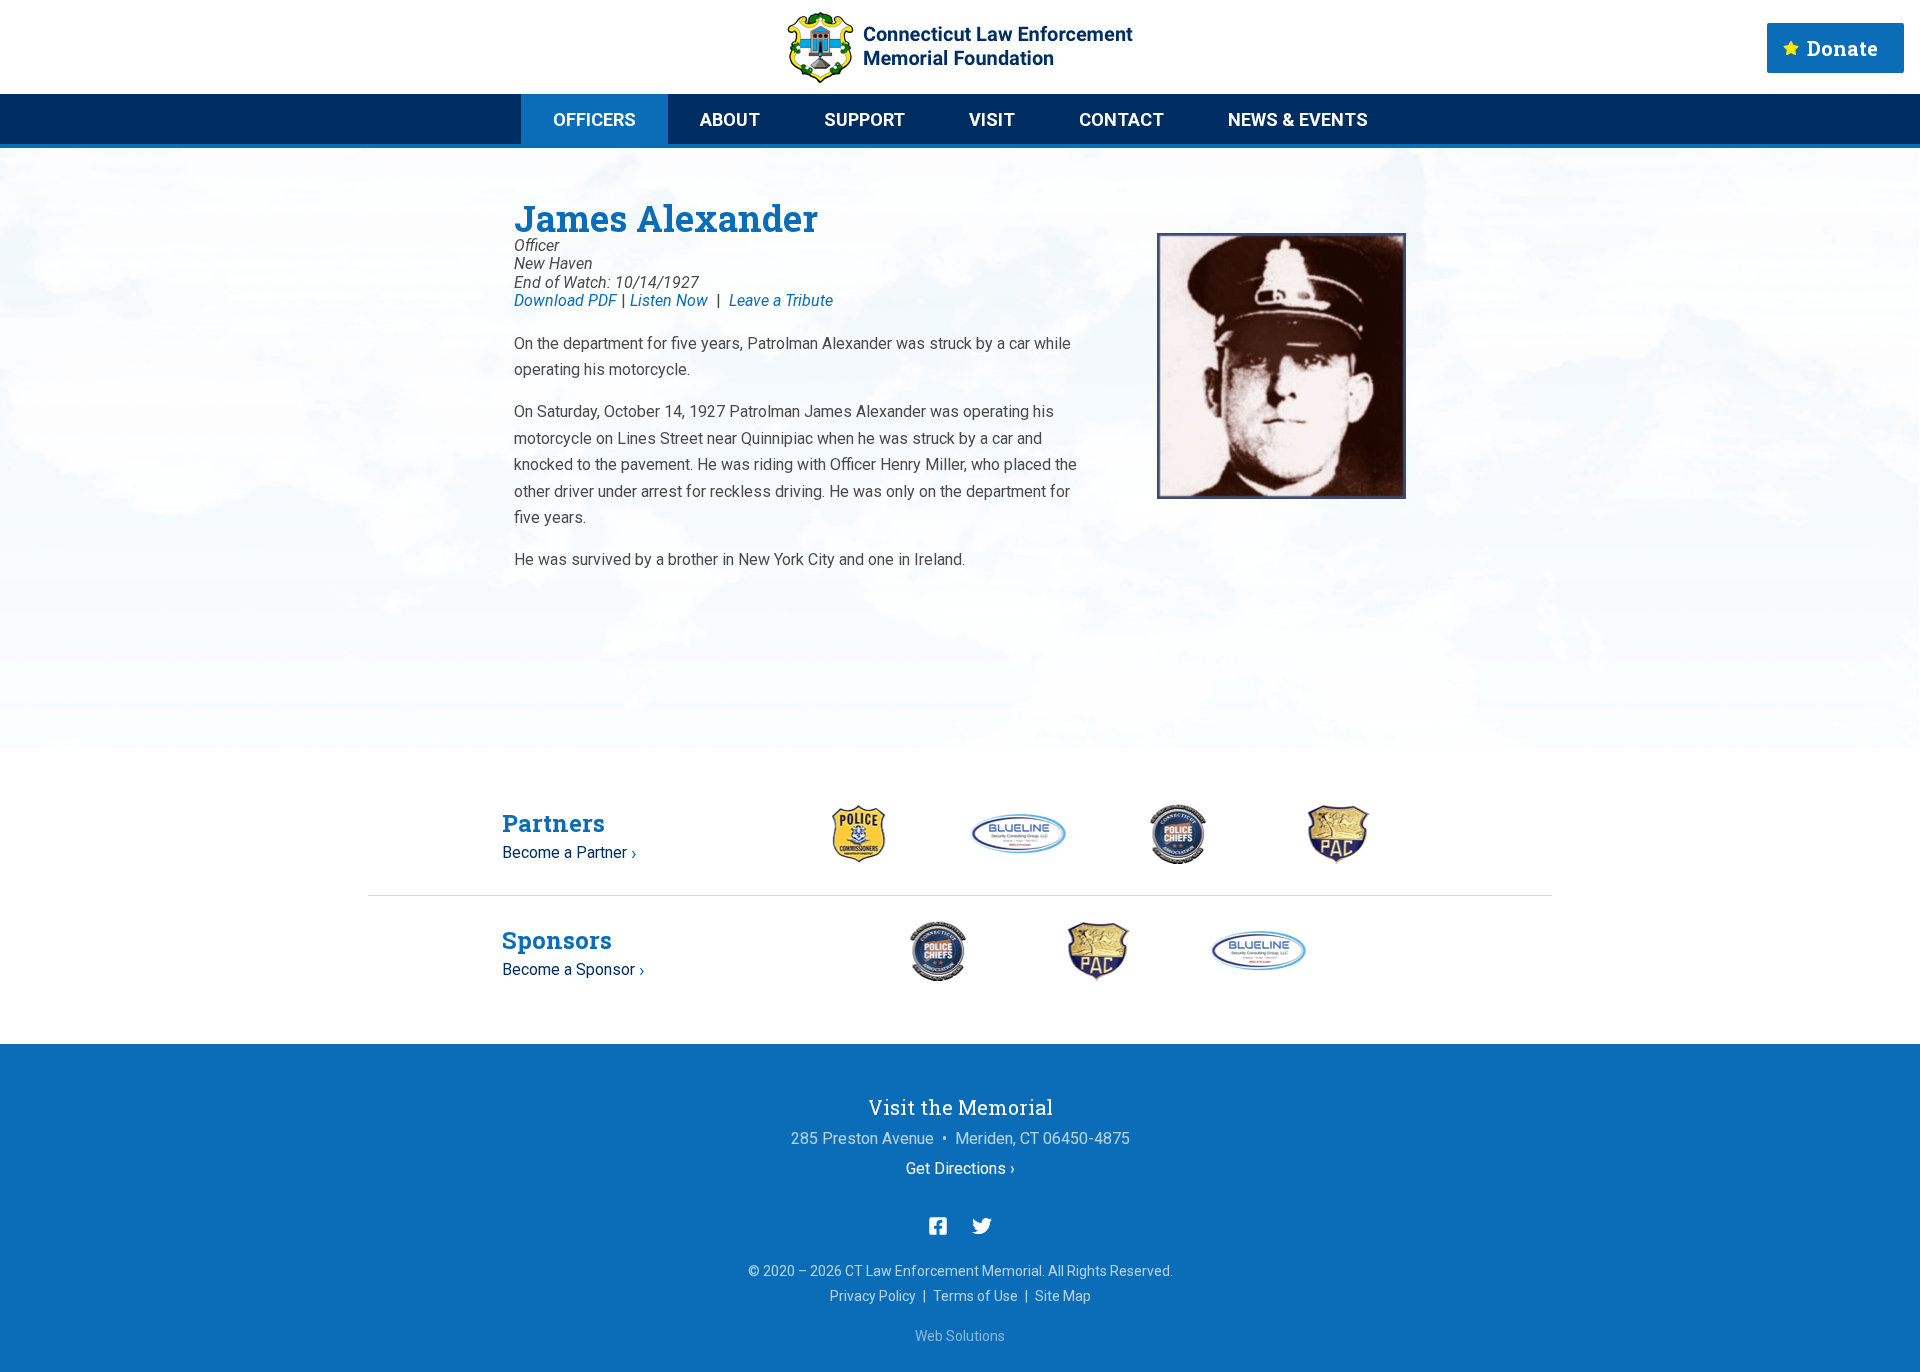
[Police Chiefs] (1178, 858)
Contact (1121, 119)
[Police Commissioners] (858, 857)
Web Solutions (960, 1336)
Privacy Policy (873, 1296)
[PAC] (1338, 858)
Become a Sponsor (568, 969)
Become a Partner (564, 852)
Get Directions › (960, 1168)
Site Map (1063, 1296)
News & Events (1298, 119)
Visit (992, 119)
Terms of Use (975, 1296)
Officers (594, 119)
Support (864, 119)
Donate (1842, 48)
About (730, 119)
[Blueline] (1018, 848)
